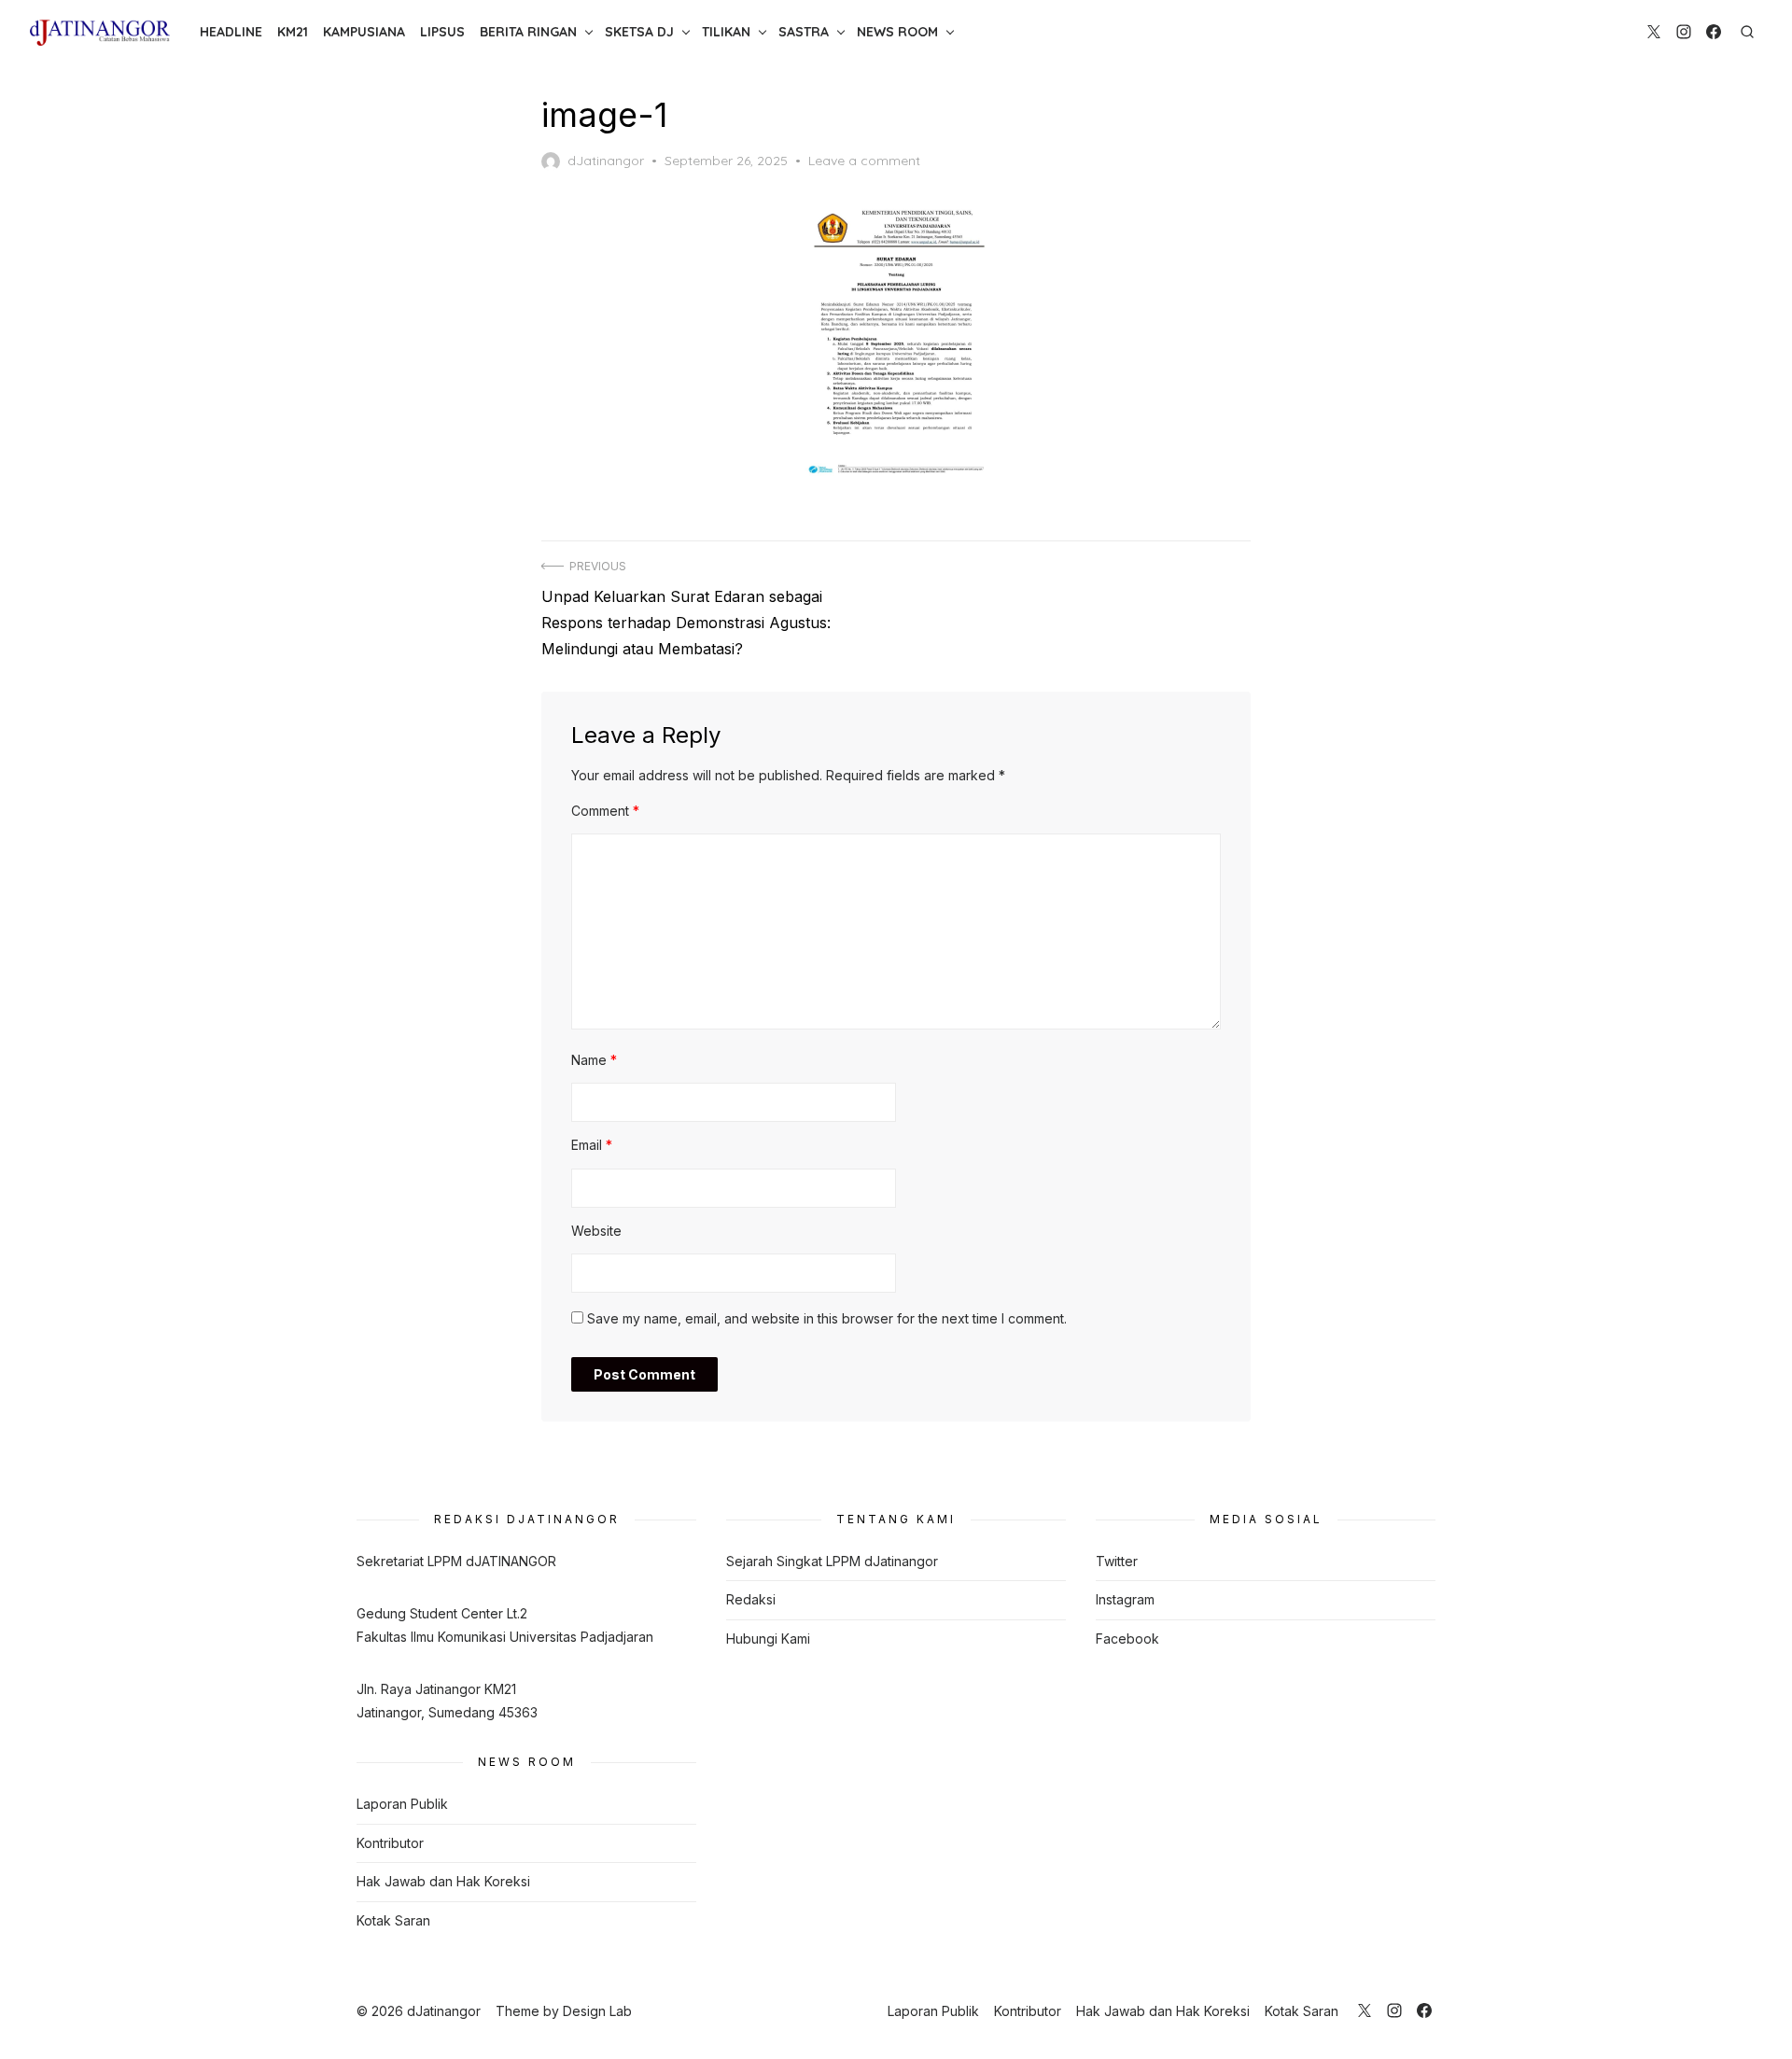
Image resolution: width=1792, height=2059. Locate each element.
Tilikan (726, 32)
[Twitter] (1654, 32)
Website (596, 1231)
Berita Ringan (528, 32)
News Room (897, 32)
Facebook (1127, 1639)
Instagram (1125, 1599)
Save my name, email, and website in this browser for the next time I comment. (827, 1318)
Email (592, 1145)
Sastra (804, 32)
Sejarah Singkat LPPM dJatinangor (832, 1561)
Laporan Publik (402, 1804)
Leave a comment (864, 161)
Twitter (1117, 1561)
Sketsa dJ (639, 32)
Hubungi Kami (768, 1639)
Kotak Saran (393, 1920)
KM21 (293, 32)
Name (594, 1060)
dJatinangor (606, 161)
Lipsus (442, 32)
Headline (231, 32)
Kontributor (390, 1843)
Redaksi (751, 1599)
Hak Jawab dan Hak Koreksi (443, 1881)
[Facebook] (1714, 32)
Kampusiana (364, 32)
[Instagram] (1684, 32)
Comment (605, 811)
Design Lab (597, 2011)
